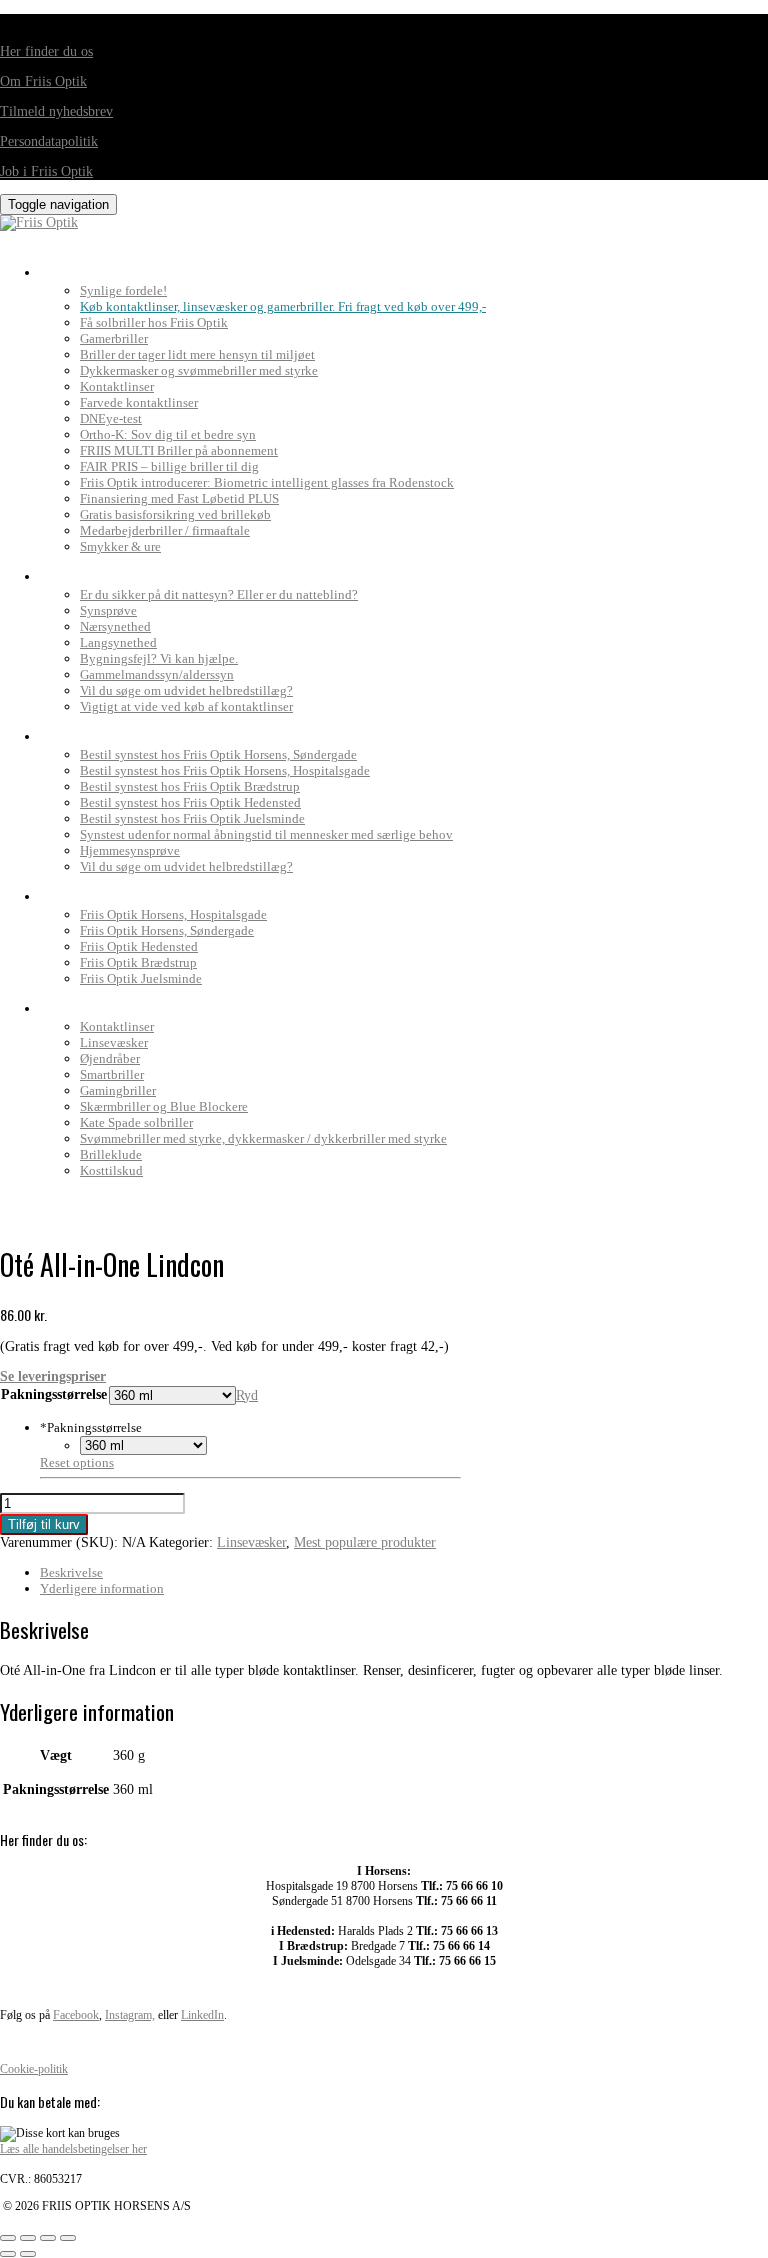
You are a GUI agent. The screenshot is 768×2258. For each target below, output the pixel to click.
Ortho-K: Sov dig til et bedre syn (168, 434)
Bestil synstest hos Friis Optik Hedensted (190, 802)
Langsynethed (118, 642)
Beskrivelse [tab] (71, 1572)
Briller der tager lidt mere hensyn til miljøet (197, 354)
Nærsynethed (115, 626)
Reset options (77, 1462)
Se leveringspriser (53, 1376)
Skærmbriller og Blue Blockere (164, 1106)
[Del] (48, 2238)
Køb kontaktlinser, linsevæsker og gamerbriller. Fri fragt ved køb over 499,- (283, 306)
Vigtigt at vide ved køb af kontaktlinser (186, 706)
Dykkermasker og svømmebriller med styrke (199, 370)
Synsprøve (108, 610)
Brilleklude (111, 1154)
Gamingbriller (118, 1090)
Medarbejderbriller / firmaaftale (165, 530)
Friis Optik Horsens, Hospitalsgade (173, 914)
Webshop (75, 1003)
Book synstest (96, 731)
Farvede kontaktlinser (139, 402)
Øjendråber (110, 1058)
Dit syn (68, 571)
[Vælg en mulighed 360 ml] (143, 1445)
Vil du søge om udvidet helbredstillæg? (186, 690)
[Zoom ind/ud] (8, 2238)
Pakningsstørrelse (54, 1394)
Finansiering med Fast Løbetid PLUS (179, 498)
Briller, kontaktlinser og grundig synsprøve (209, 267)
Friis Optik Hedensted (139, 946)
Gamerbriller (114, 338)
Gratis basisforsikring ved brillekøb (175, 514)
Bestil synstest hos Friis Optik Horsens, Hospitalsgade (225, 770)
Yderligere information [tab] (102, 1588)
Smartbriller (112, 1074)
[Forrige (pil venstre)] (8, 2254)
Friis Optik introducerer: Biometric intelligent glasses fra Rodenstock (267, 482)
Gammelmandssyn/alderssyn (157, 674)
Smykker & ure (120, 546)
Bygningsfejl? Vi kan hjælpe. (159, 658)
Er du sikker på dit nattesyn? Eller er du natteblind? (219, 594)
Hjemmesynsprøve (130, 850)
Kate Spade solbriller (136, 1122)
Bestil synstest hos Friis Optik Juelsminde (192, 818)
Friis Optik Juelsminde (141, 978)
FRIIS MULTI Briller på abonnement (179, 450)
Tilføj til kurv (44, 1524)
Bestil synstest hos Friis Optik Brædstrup (190, 786)
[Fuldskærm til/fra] (28, 2238)
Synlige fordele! (123, 290)
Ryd (247, 1395)
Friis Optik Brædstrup (138, 962)
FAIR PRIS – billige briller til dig (169, 466)
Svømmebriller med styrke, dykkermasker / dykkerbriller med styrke (263, 1138)
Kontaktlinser (117, 386)
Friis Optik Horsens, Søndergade (167, 930)
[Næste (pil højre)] (28, 2254)
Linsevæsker (114, 1042)
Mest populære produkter (365, 1542)
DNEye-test (111, 418)
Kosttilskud (111, 1170)
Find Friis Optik (100, 891)
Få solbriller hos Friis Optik (154, 322)
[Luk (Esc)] (68, 2238)
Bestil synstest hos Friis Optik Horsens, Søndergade (218, 754)
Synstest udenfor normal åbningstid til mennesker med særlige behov (266, 834)
